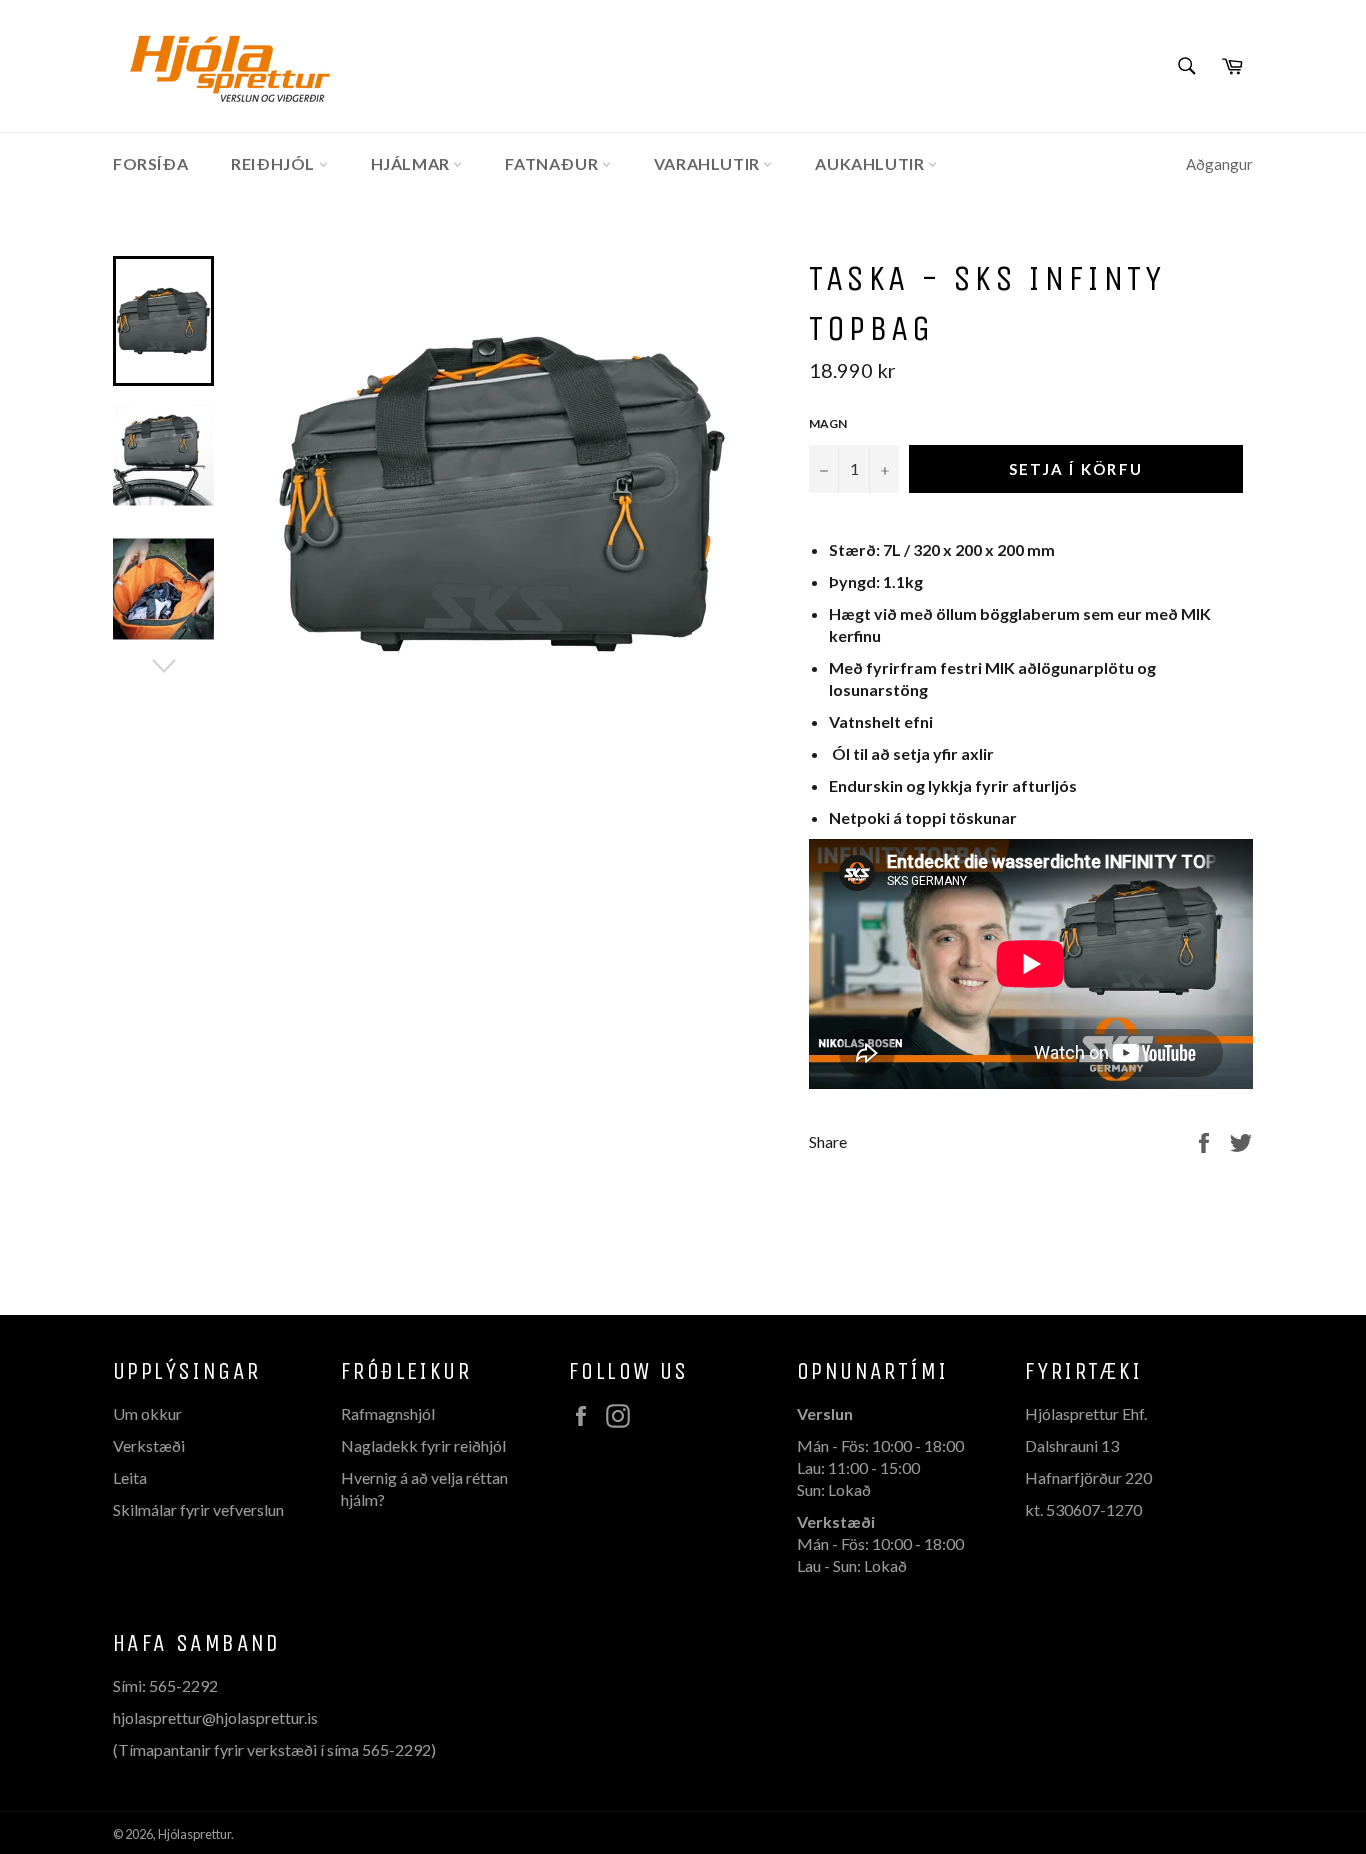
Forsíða (150, 163)
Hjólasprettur (194, 1834)
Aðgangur (1219, 164)
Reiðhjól (274, 163)
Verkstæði (149, 1445)
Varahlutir (709, 163)
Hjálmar (412, 163)
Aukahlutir (871, 163)
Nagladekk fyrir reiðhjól (423, 1445)
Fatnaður (553, 163)
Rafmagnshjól (388, 1413)
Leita (130, 1477)
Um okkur (147, 1413)
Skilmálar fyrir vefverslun (198, 1509)
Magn (828, 423)
